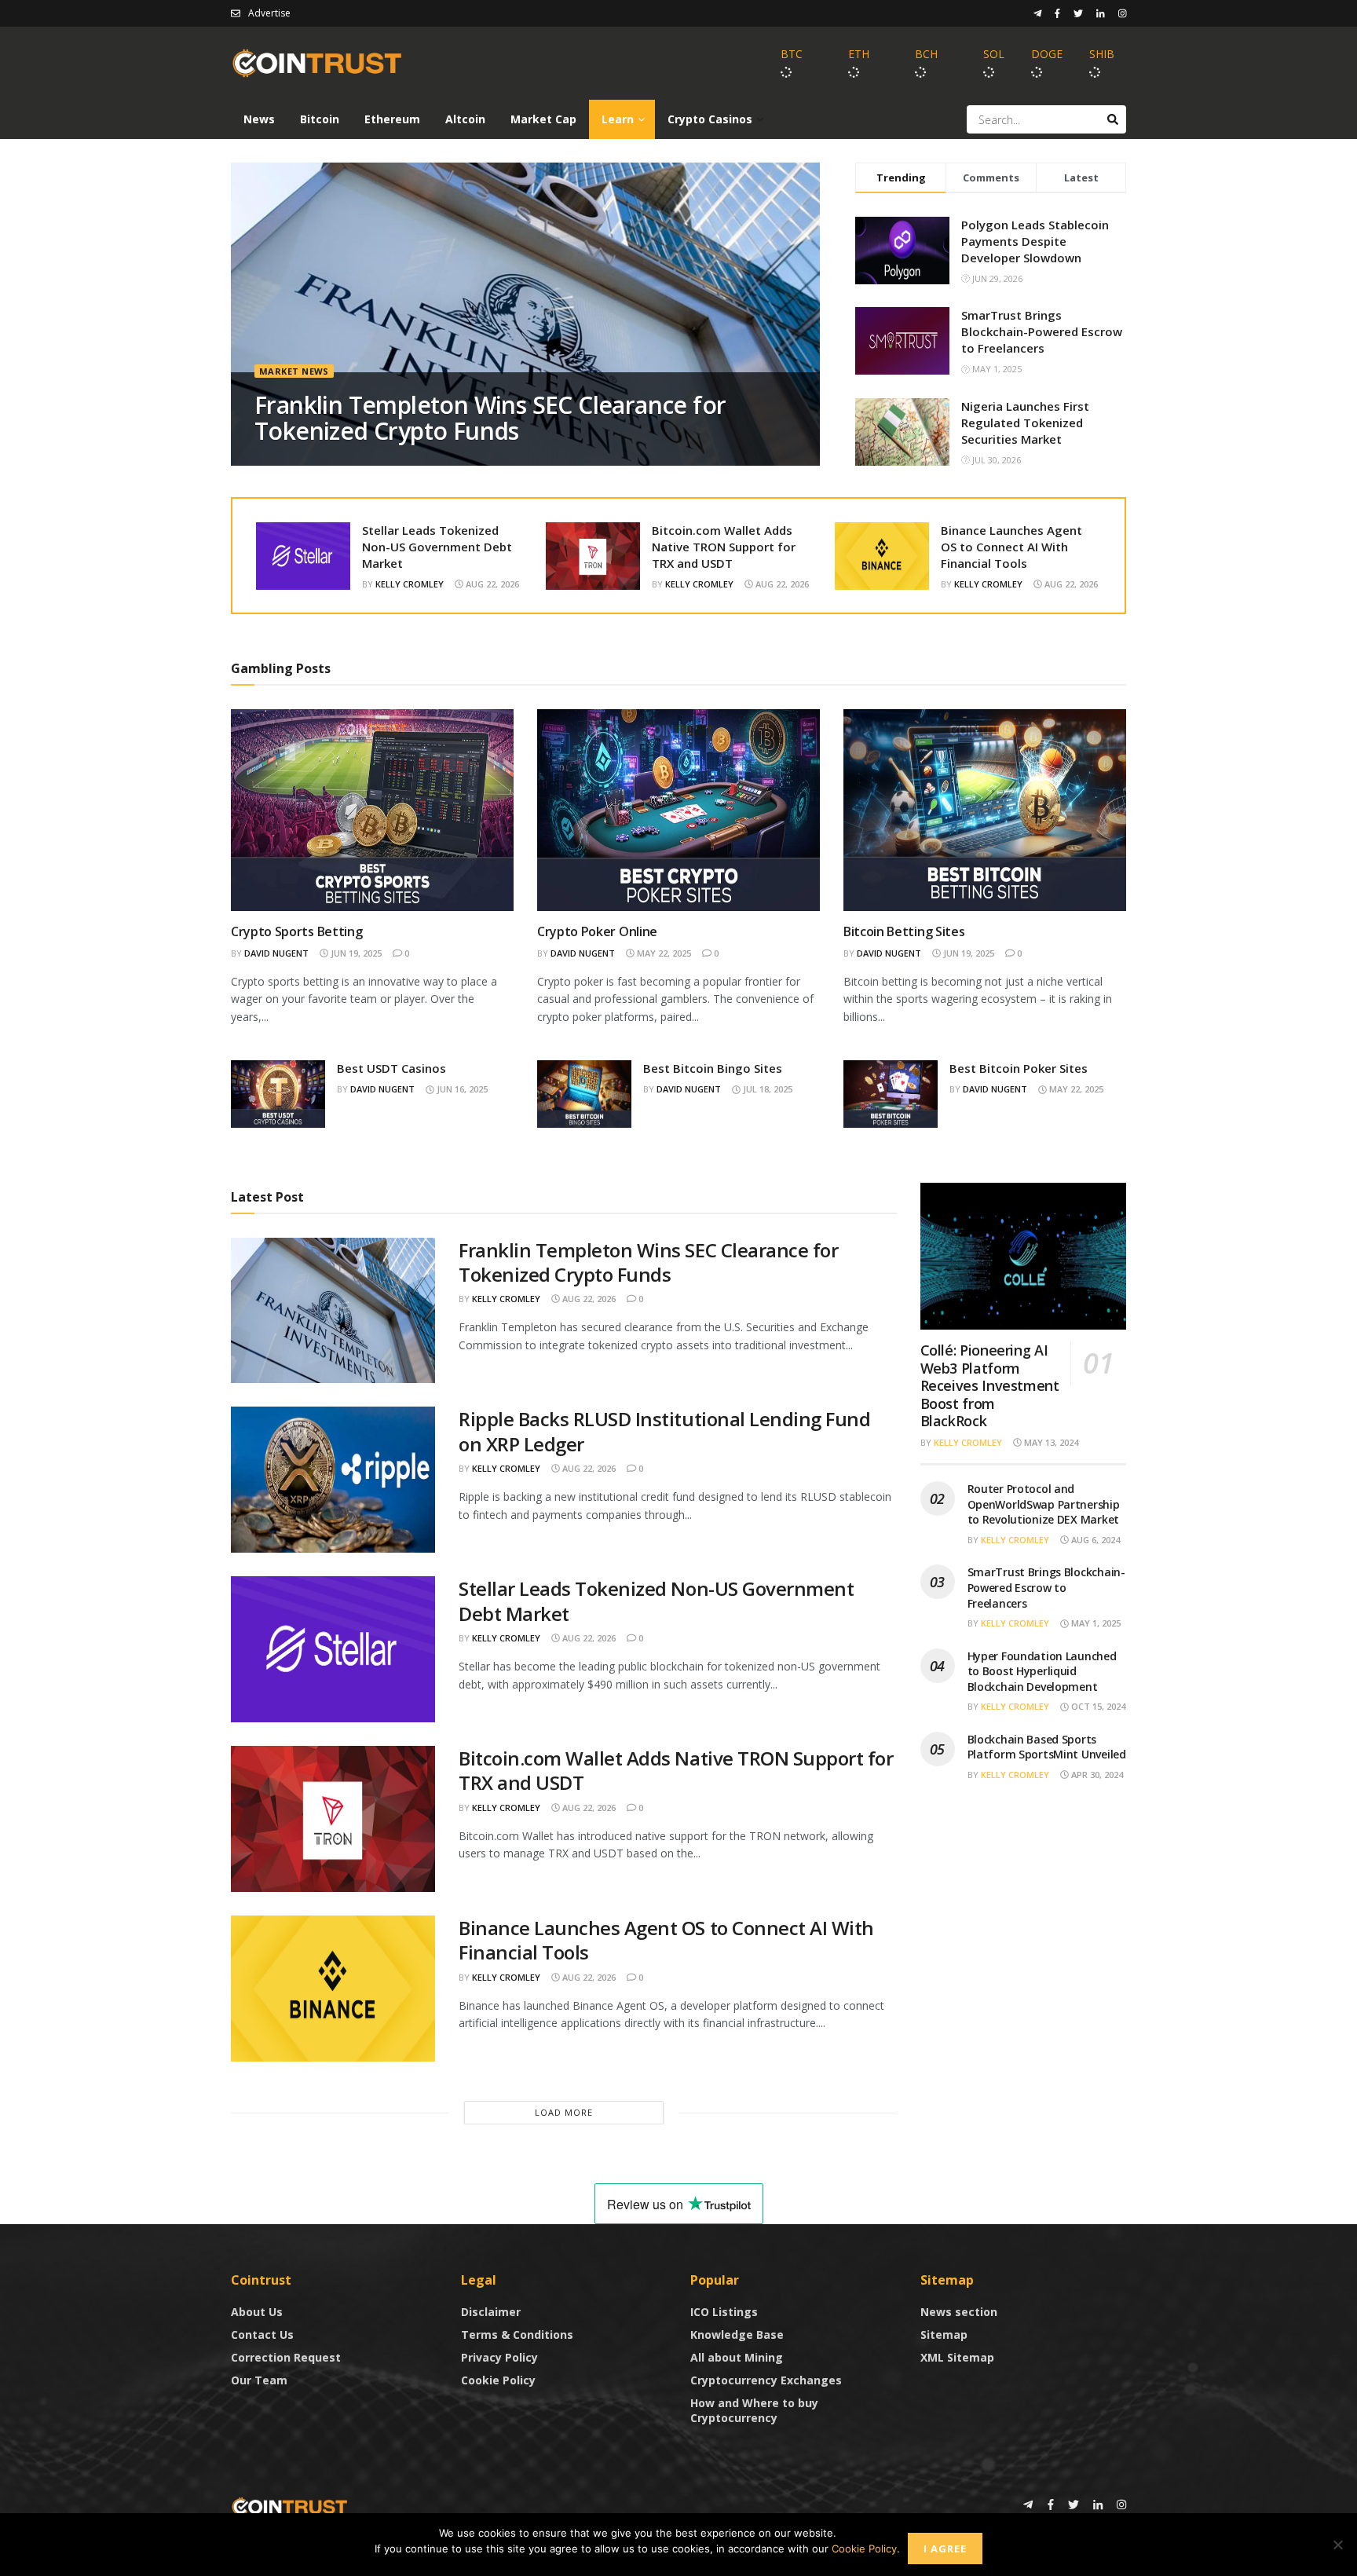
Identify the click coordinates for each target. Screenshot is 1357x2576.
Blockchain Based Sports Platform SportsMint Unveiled (1047, 1747)
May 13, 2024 (1050, 1442)
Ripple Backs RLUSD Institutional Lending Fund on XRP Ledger (664, 1431)
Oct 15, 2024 (1097, 1706)
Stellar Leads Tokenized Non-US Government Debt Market (437, 547)
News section (959, 2312)
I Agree (945, 2549)
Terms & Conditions (517, 2334)
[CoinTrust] (290, 2506)
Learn (618, 119)
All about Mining (737, 2357)
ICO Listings (724, 2312)
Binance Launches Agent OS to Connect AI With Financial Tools (1011, 547)
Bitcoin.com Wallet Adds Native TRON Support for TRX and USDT (724, 547)
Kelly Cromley (410, 584)
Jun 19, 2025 (355, 953)
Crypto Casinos (710, 119)
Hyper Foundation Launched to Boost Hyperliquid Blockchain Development (1042, 1671)
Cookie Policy (498, 2380)
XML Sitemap (957, 2357)
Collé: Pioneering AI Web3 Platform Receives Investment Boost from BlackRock (990, 1385)
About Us (257, 2312)
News (259, 119)
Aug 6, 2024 (1094, 1540)
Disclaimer (491, 2312)
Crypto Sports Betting (296, 931)
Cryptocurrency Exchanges (766, 2380)
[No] (1337, 2545)
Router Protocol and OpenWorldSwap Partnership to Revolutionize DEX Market (1044, 1504)
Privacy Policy (499, 2357)
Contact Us (262, 2334)
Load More (564, 2112)
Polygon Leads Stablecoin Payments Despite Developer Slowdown (1035, 241)
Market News (294, 371)
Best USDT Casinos (391, 1068)
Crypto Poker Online (597, 931)
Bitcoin (320, 119)
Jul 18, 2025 (766, 1089)
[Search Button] (1113, 119)
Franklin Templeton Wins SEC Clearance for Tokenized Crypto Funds (490, 418)
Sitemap (944, 2334)
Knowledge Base (737, 2334)
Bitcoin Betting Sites (904, 931)
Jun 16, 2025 (461, 1089)
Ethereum (392, 119)
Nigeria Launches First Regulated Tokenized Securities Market (1025, 423)
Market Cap (543, 119)
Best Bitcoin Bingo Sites (713, 1068)
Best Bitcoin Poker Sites (1019, 1068)
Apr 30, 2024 (1096, 1775)
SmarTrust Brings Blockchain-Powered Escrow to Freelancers (1042, 331)
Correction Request (286, 2357)
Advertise (269, 13)
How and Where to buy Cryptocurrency (754, 2410)
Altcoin (465, 119)
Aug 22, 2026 (491, 584)
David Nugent (276, 953)
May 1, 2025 (1095, 1623)
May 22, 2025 (663, 953)
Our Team (259, 2380)
